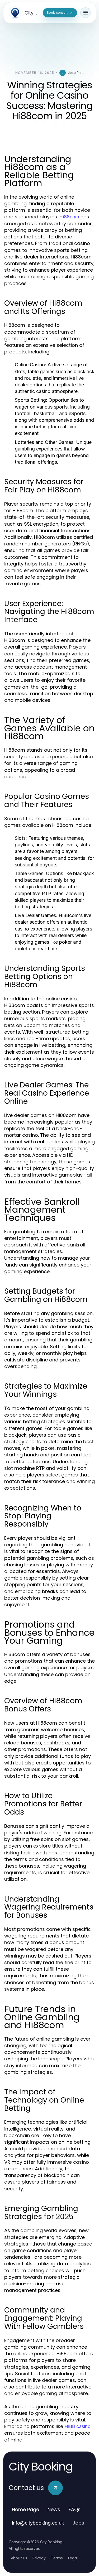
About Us (19, 2558)
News (54, 2509)
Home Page (25, 2509)
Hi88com (69, 217)
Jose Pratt (76, 73)
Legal (73, 2558)
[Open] (86, 13)
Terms (57, 2558)
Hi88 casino (77, 2426)
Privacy (39, 2558)
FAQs (75, 2509)
